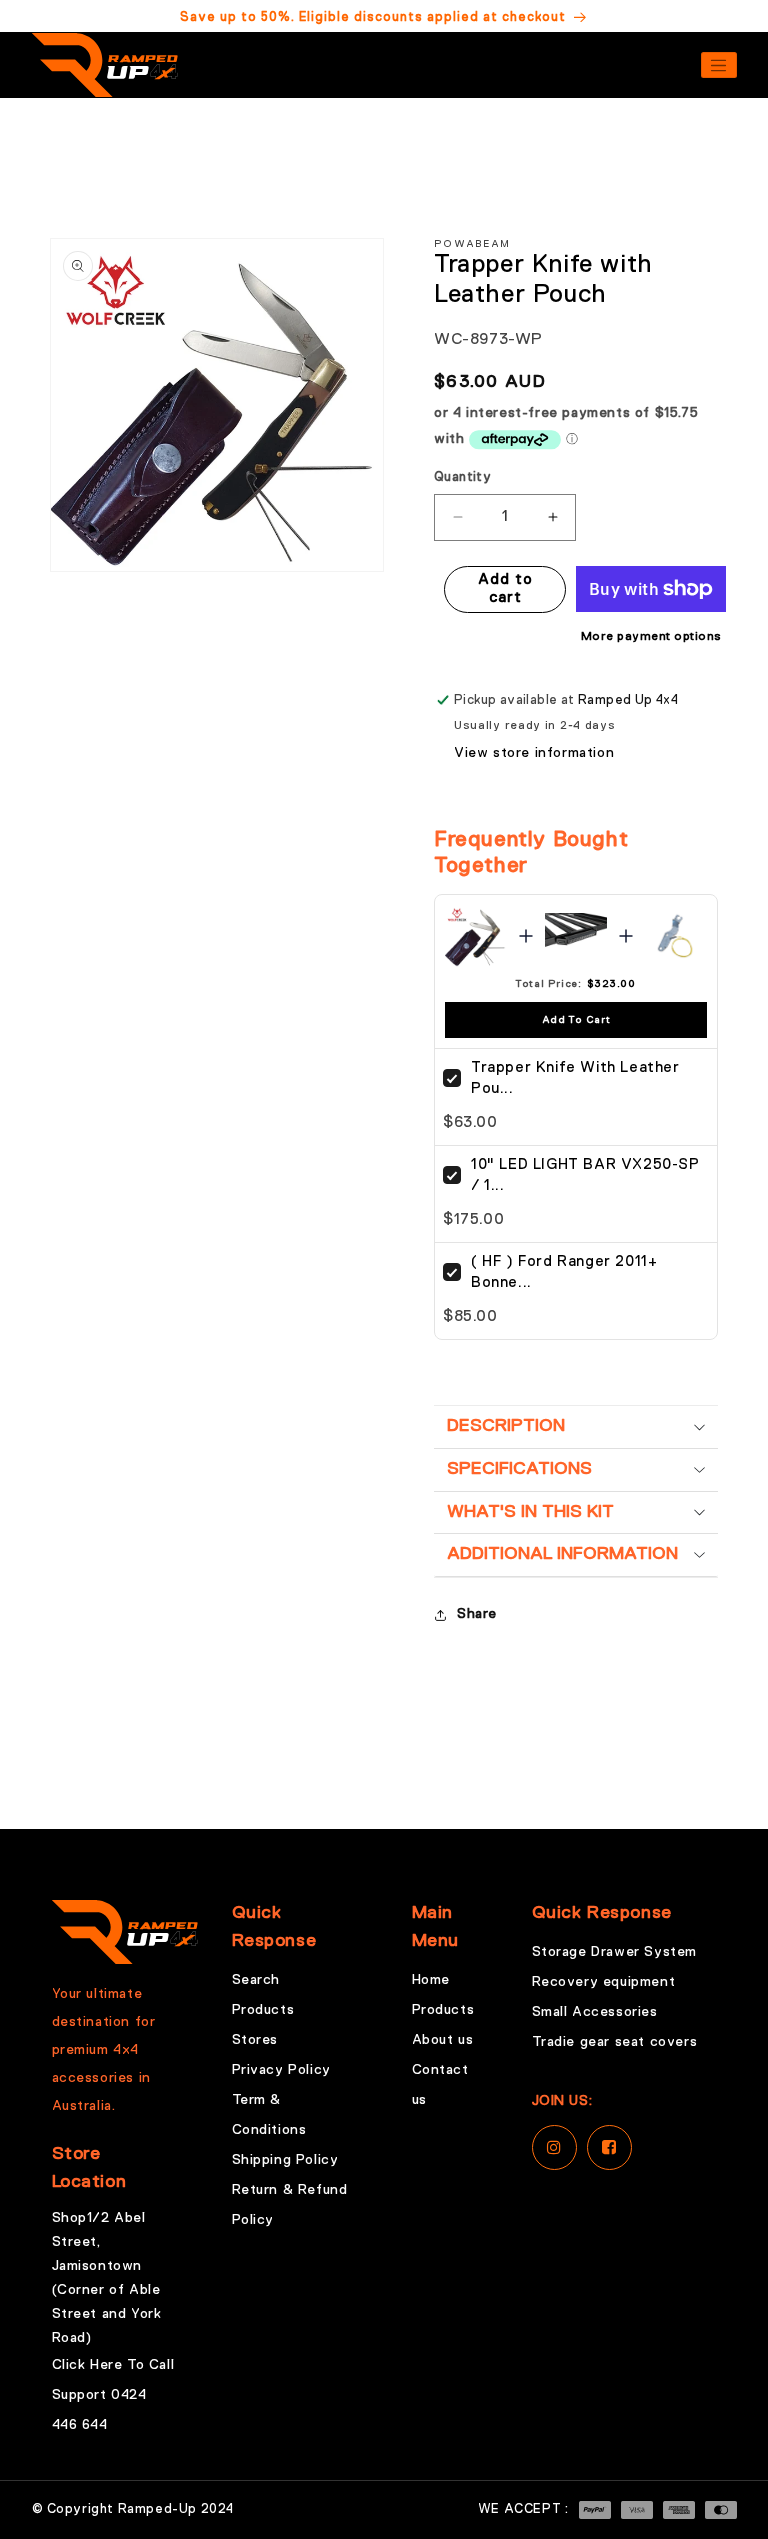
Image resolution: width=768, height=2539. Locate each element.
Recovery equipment (604, 1982)
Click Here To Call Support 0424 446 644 (113, 2395)
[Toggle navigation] (719, 65)
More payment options (651, 637)
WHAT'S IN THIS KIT (530, 1512)
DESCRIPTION (506, 1426)
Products (263, 2010)
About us (443, 2040)
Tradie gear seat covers (615, 2042)
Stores (255, 2040)
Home (431, 1980)
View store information (534, 753)
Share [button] (477, 1614)
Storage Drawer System (615, 1952)
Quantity (462, 477)
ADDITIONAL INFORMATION (562, 1554)
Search (256, 1980)
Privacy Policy (281, 2070)
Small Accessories (595, 2012)
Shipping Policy (285, 2160)
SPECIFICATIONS (519, 1469)
